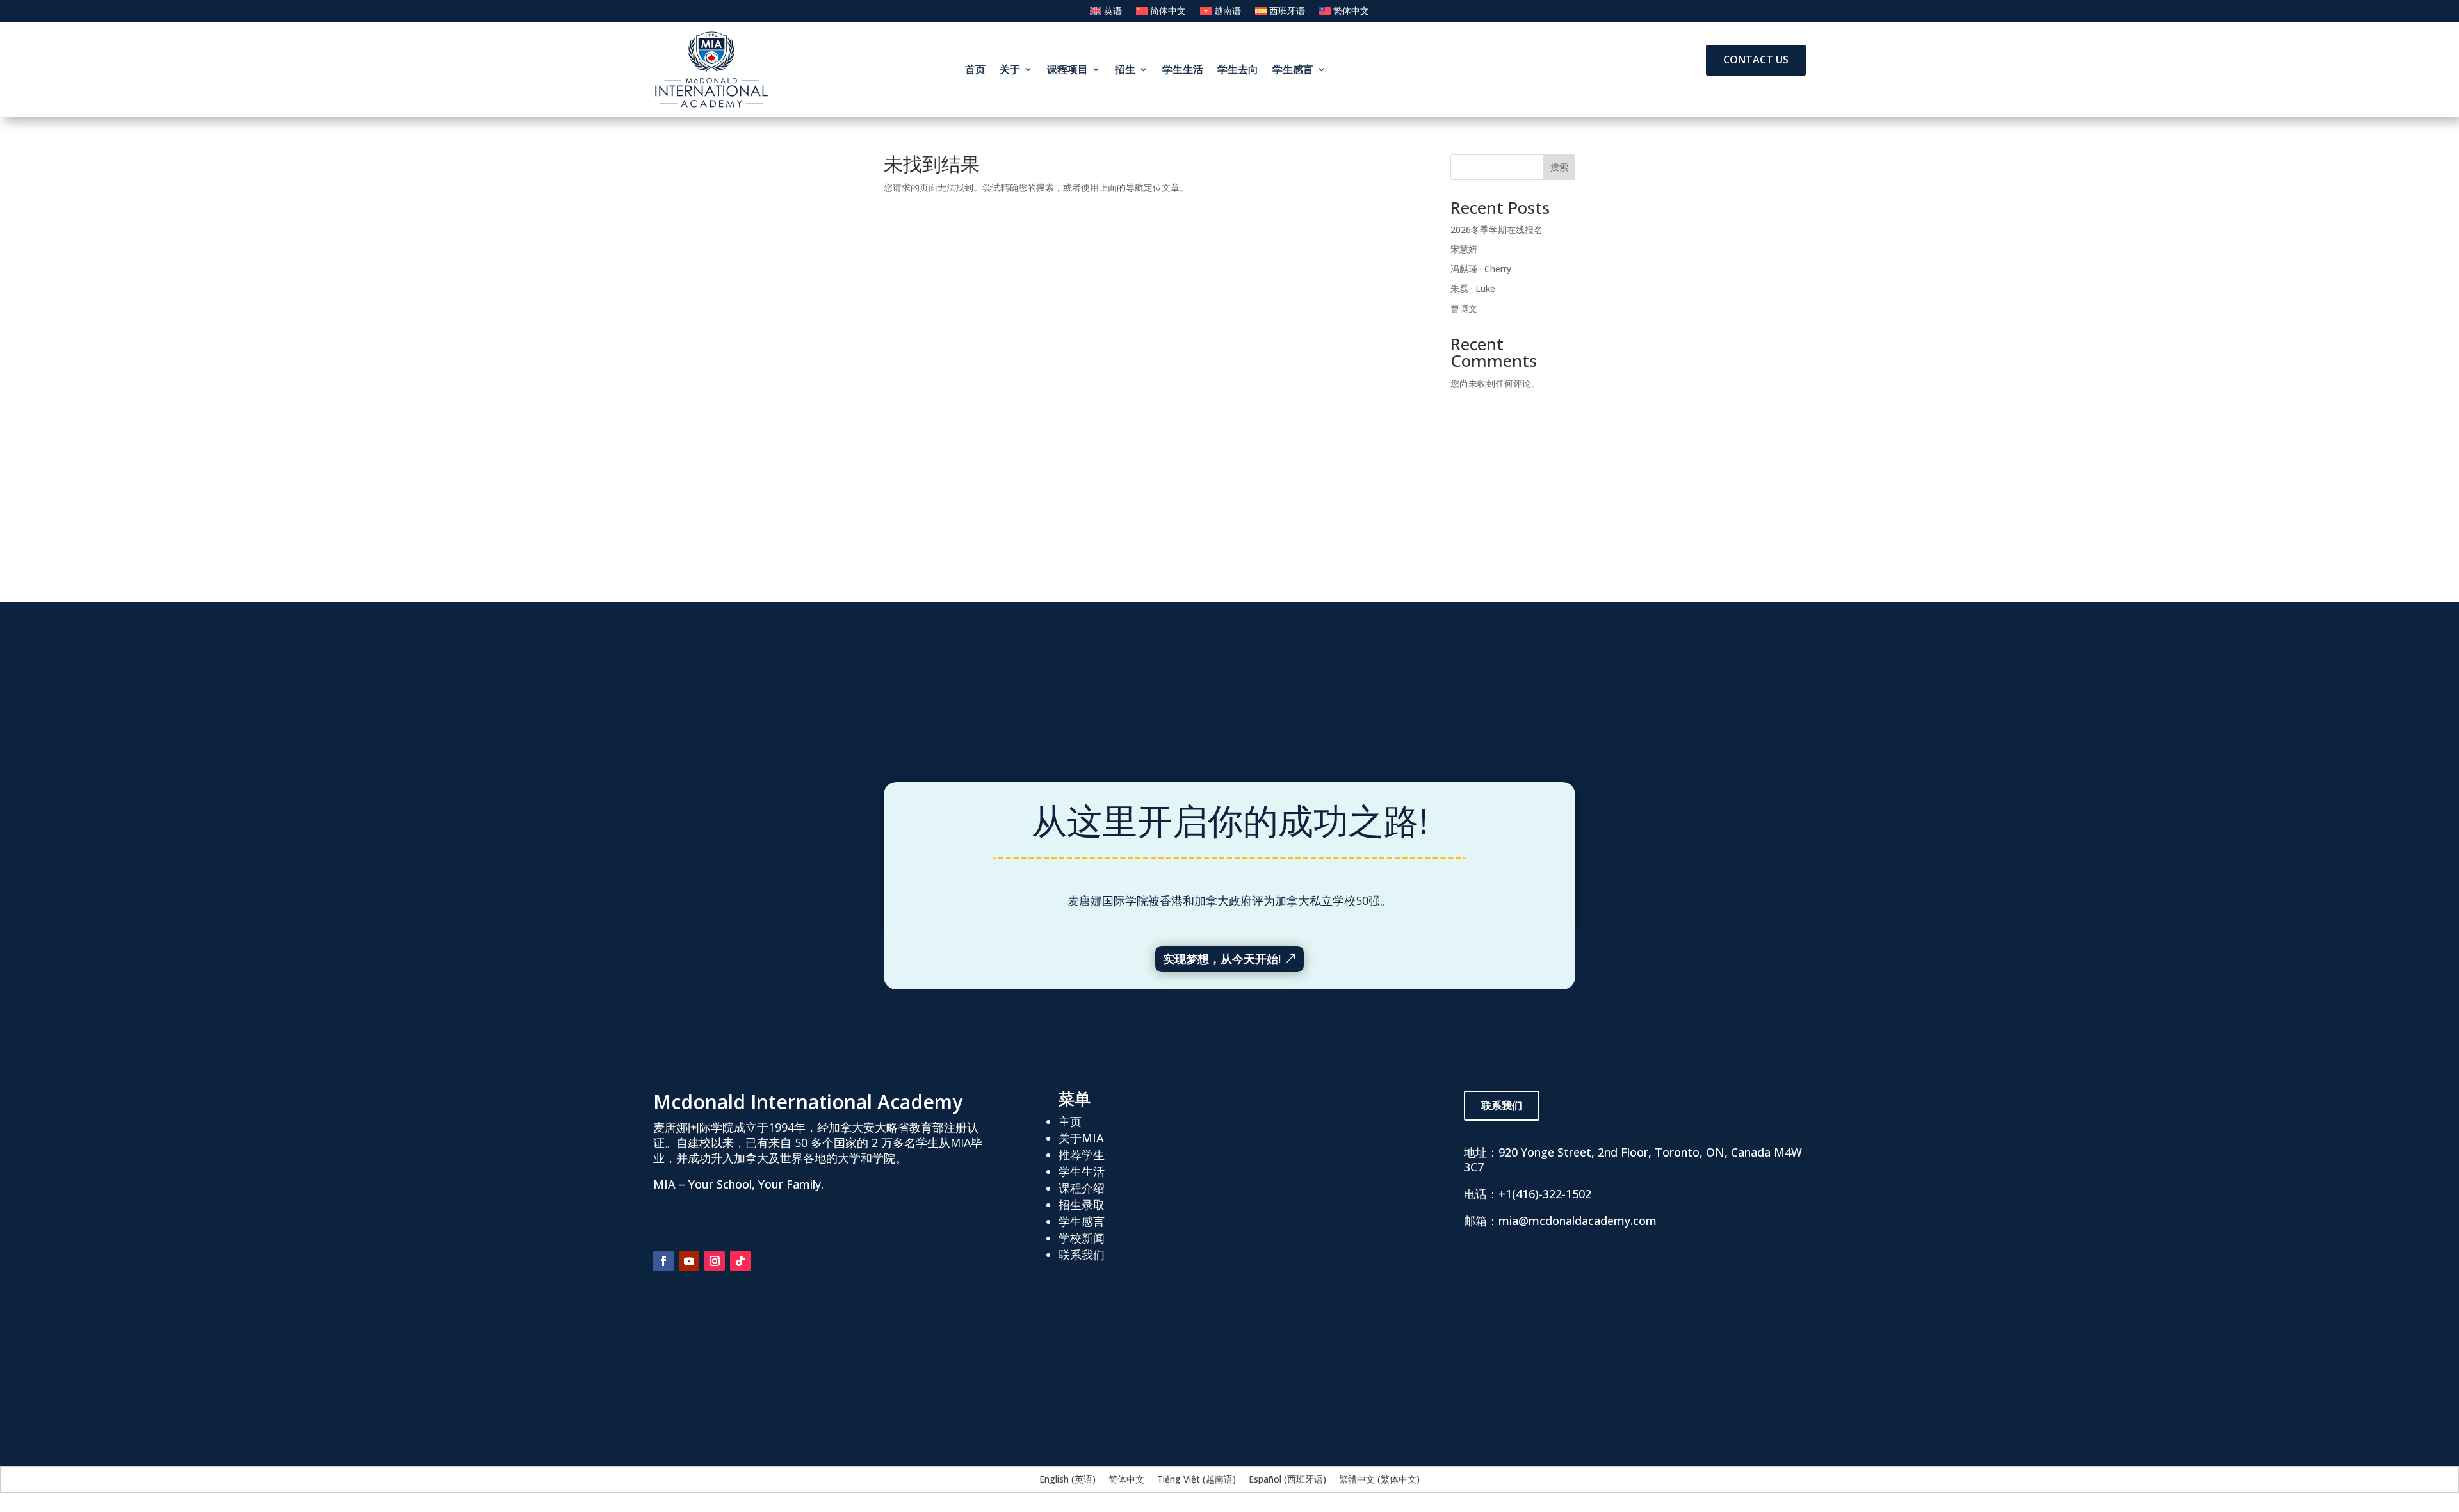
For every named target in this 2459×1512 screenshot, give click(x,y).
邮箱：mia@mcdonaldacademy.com (1560, 1221)
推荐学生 (1082, 1155)
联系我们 (1082, 1255)
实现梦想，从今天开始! (1222, 959)
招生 (1125, 69)
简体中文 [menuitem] (1126, 1479)
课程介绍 (1082, 1188)
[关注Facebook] (663, 1261)
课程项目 (1067, 69)
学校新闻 (1082, 1238)
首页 (975, 69)
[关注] (766, 1261)
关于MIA (1081, 1138)
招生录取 (1082, 1205)
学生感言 (1293, 69)
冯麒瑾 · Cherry (1481, 269)
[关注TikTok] (740, 1261)
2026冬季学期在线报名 (1497, 230)
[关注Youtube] (689, 1261)
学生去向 (1238, 69)
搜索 (1559, 167)
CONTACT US (1756, 60)
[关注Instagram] (715, 1261)
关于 (1010, 69)
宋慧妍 (1464, 249)
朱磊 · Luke (1473, 289)
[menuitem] (1106, 13)
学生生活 (1183, 69)
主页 (1070, 1121)
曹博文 (1464, 308)
